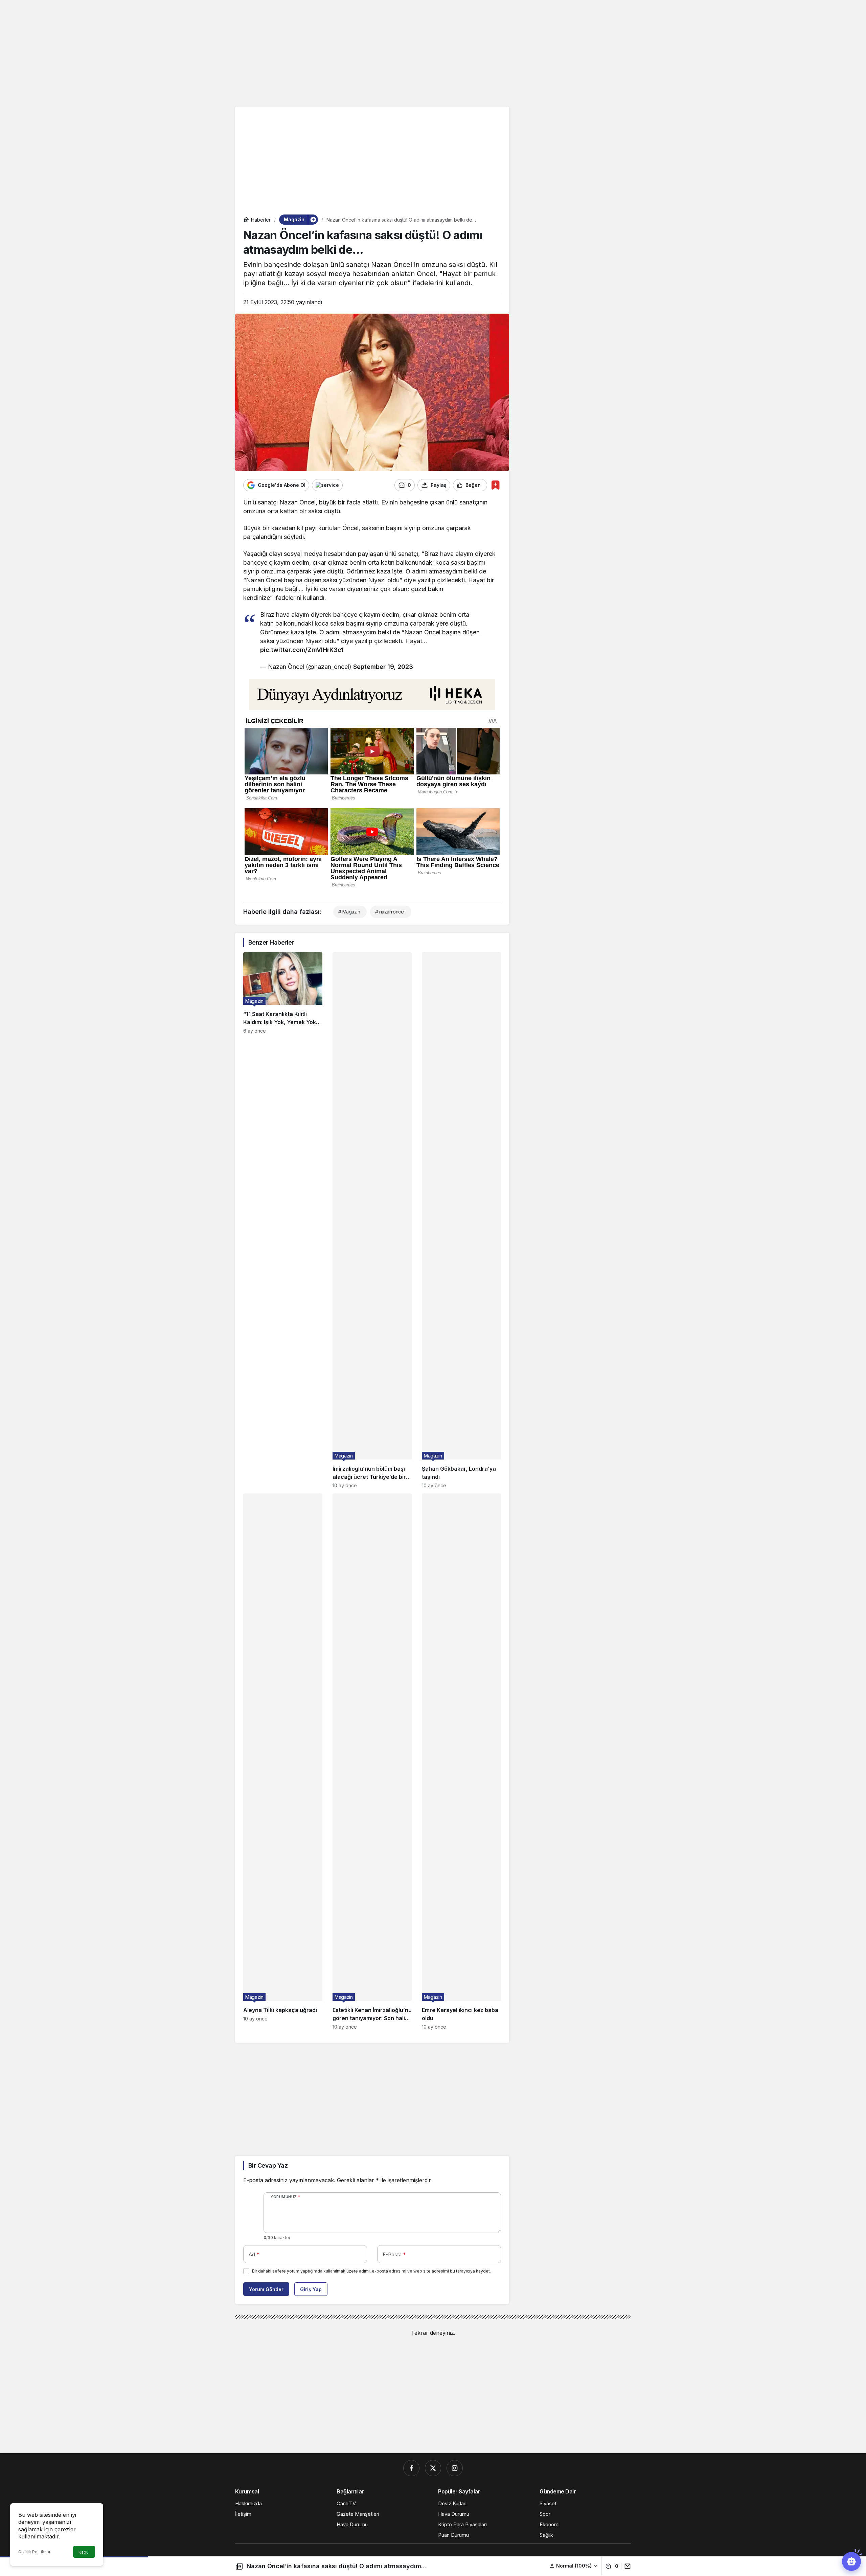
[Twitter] (433, 2468)
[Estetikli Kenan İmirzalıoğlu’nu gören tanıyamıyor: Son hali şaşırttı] (372, 1761)
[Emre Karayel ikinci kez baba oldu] (461, 1761)
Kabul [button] (84, 2552)
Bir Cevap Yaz (268, 2165)
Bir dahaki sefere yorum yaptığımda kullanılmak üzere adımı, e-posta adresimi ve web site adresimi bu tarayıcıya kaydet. (371, 2271)
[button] (574, 2566)
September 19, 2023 (383, 667)
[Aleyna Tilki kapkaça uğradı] (283, 1761)
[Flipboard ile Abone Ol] (327, 485)
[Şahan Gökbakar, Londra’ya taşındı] (461, 1220)
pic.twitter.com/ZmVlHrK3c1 (302, 650)
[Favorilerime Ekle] (495, 485)
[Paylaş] (626, 2566)
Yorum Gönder (266, 2289)
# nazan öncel (390, 912)
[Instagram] (455, 2468)
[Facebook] (411, 2468)
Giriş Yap (311, 2289)
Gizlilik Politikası (34, 2552)
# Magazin (349, 912)
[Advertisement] (433, 52)
